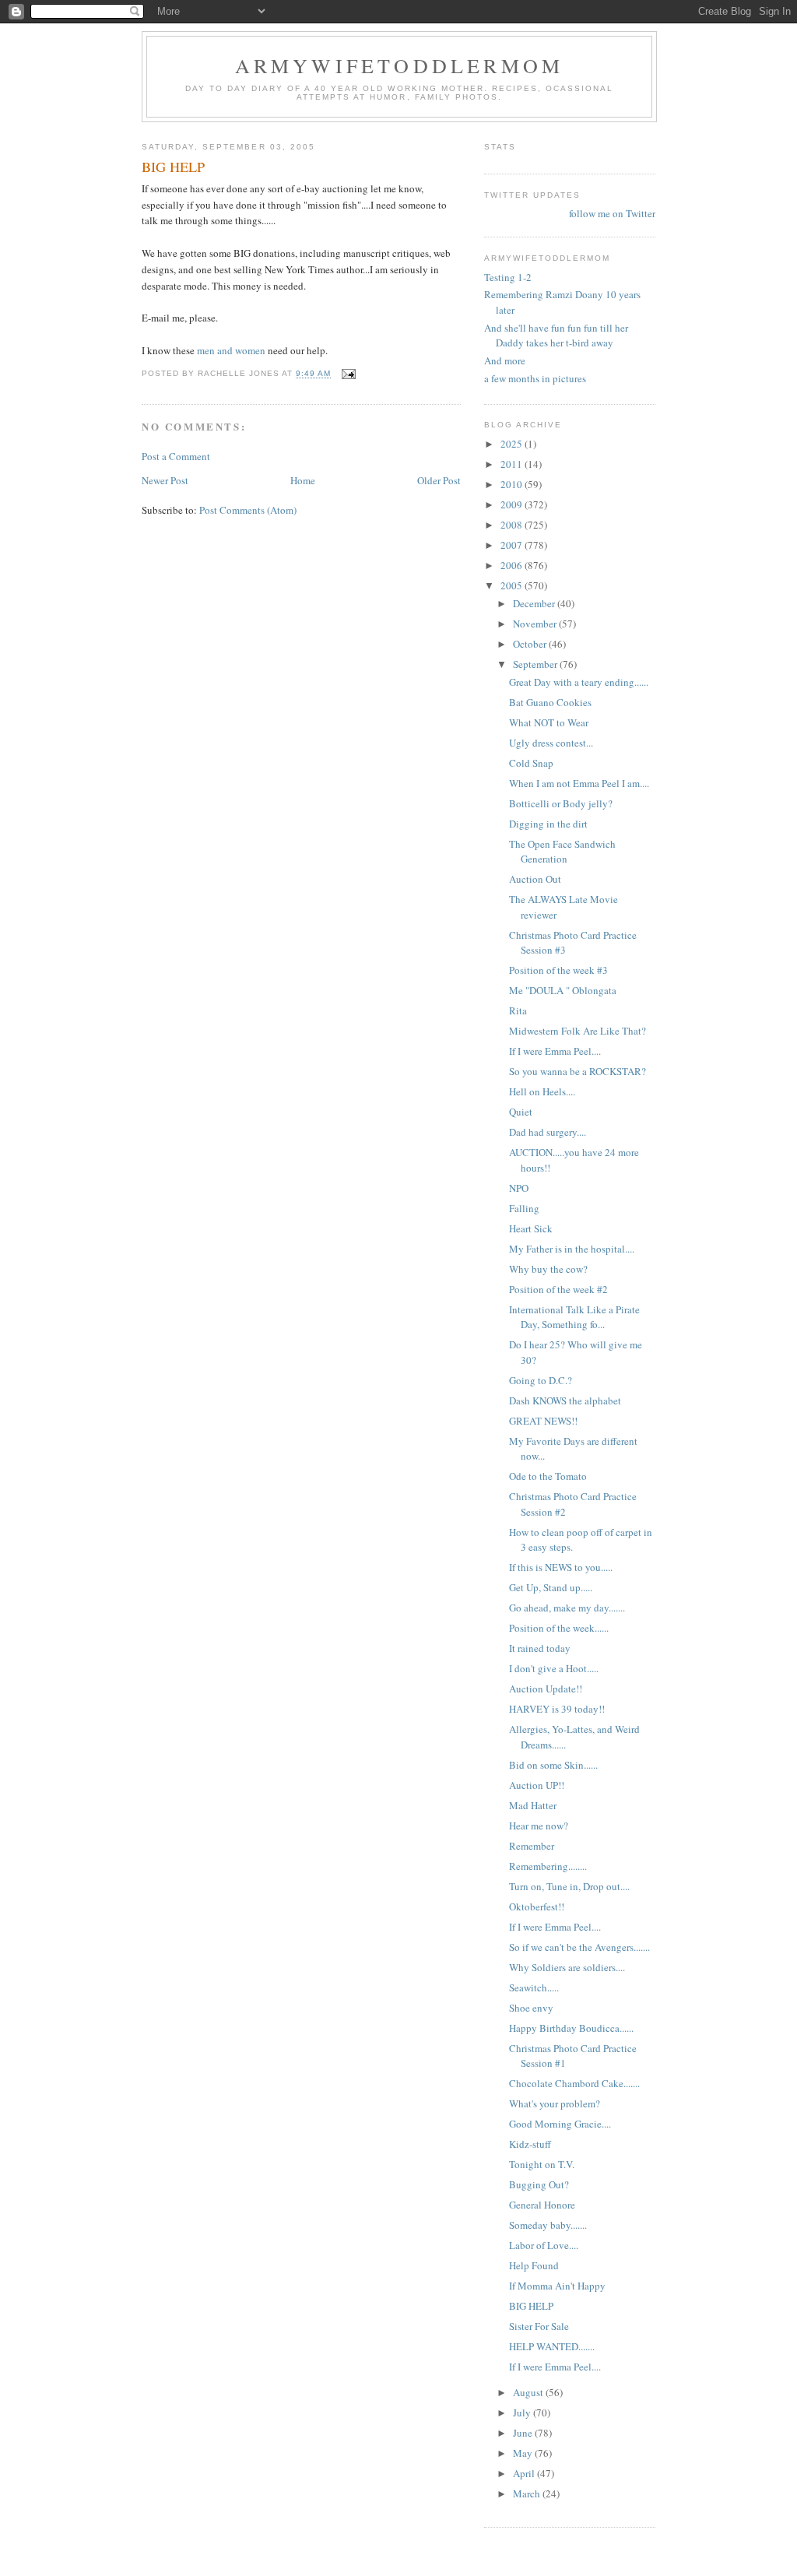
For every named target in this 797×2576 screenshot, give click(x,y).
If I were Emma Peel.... (555, 1051)
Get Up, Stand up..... (551, 1587)
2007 (513, 545)
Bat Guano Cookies (550, 702)
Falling (524, 1208)
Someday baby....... (548, 2225)
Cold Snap (531, 763)
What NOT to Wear (549, 722)
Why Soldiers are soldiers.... (567, 1967)
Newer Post (165, 480)
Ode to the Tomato (548, 1476)
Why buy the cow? (548, 1269)
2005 (513, 585)
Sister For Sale (539, 2326)
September (536, 664)
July (523, 2413)
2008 (513, 525)
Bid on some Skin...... (553, 1765)
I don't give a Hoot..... (554, 1668)
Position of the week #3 (558, 970)
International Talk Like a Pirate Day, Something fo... (574, 1317)
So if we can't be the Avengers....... (579, 1947)
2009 (513, 504)
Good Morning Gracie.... (560, 2124)
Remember (532, 1846)
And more (505, 360)
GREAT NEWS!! (543, 1421)
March (528, 2493)
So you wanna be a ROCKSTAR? (578, 1071)
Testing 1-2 (508, 277)
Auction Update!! (546, 1689)
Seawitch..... (534, 1987)
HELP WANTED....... (552, 2346)
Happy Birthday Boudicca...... (571, 2028)
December (535, 603)
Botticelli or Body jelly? (561, 803)
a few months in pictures (535, 378)
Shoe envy (531, 2008)
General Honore (542, 2205)
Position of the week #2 (558, 1289)
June (524, 2433)
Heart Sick (531, 1228)
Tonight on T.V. (542, 2164)
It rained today (540, 1648)
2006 (513, 565)
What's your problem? (555, 2103)
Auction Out (535, 879)
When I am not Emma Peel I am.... (579, 783)
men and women (231, 350)
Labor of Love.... (544, 2245)
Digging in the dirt (548, 824)
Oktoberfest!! (537, 1907)
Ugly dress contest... (551, 743)
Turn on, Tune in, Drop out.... (569, 1886)
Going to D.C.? (541, 1380)
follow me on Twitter (612, 213)
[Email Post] (348, 374)
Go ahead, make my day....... (567, 1608)
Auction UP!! (537, 1785)
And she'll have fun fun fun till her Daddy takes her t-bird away (556, 336)
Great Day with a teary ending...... (579, 682)
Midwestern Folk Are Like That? (578, 1031)
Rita (518, 1010)
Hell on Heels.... (542, 1091)
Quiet (521, 1112)
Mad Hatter (533, 1805)
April (525, 2473)
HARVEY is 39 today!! (557, 1709)
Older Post (439, 480)
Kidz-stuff (530, 2144)
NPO (519, 1188)
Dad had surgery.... (548, 1132)
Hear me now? (539, 1826)
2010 (513, 484)
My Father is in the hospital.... (572, 1249)
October (531, 644)
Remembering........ (548, 1866)
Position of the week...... (559, 1628)
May (524, 2453)
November (536, 624)
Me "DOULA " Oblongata (563, 990)
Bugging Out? (539, 2184)
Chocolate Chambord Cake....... (574, 2083)
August (529, 2392)
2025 (513, 444)
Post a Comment (176, 456)
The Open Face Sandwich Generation (562, 852)
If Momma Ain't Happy (557, 2286)
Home (303, 480)
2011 (513, 464)
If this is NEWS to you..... (561, 1567)
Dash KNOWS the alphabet (565, 1400)
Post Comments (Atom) (248, 510)
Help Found (534, 2265)
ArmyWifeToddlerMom (400, 65)
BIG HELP (531, 2306)
